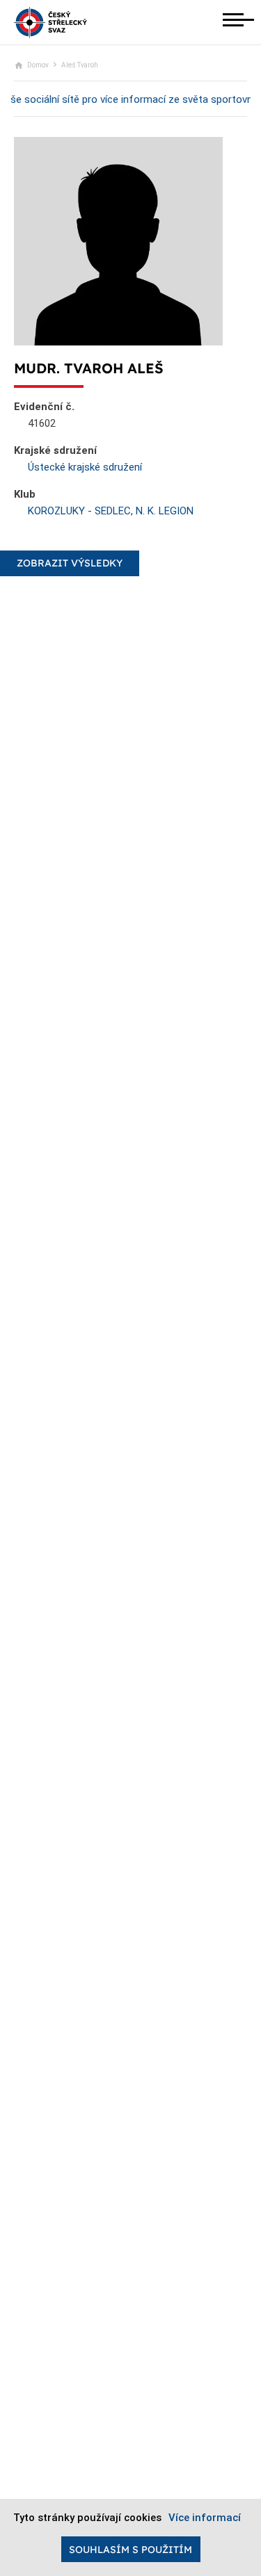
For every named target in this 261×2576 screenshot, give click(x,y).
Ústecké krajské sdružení (85, 467)
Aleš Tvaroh (80, 65)
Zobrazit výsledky (70, 563)
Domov (38, 65)
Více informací (205, 2518)
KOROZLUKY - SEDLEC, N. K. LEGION (111, 511)
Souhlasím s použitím (130, 2550)
